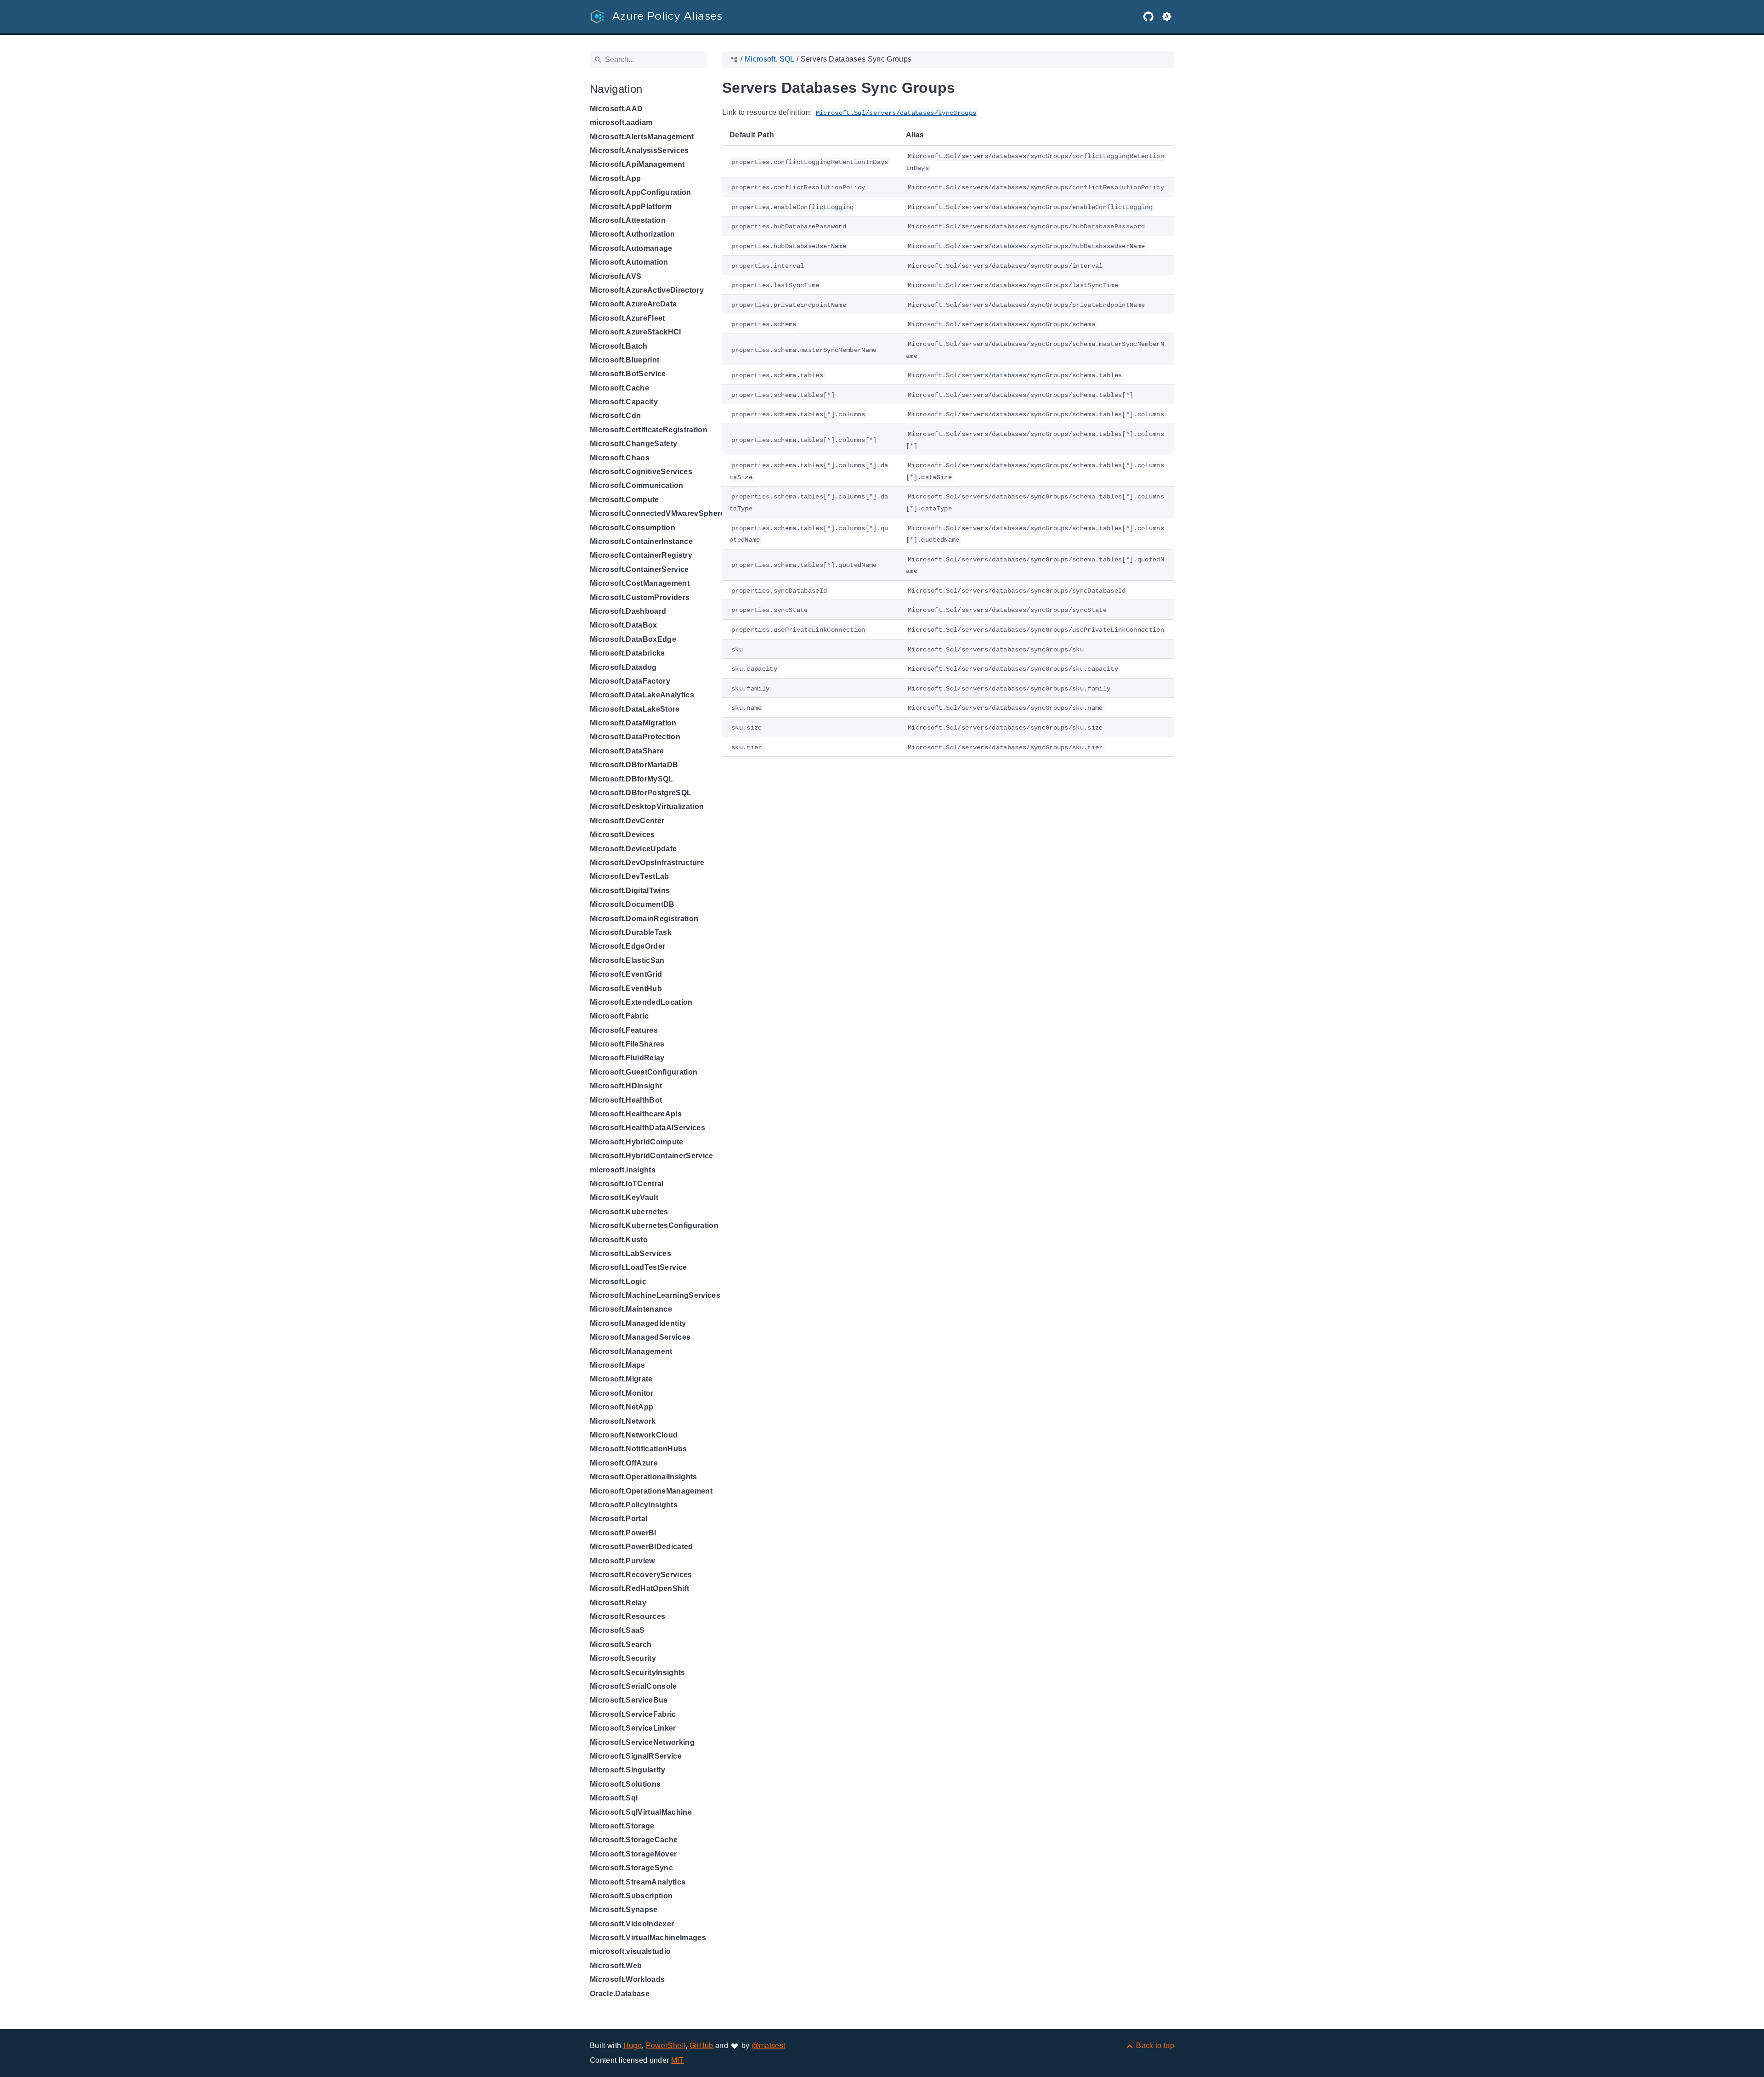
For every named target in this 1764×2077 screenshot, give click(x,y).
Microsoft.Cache (619, 388)
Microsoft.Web (616, 1966)
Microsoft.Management (631, 1351)
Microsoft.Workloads (627, 1979)
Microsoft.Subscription (631, 1896)
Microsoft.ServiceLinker (633, 1728)
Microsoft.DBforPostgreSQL (641, 793)
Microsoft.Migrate (621, 1379)
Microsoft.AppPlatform (631, 207)
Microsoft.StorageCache (634, 1840)
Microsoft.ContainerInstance (641, 541)
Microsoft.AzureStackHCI (636, 332)
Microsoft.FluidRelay (627, 1058)
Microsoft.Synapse (624, 1910)
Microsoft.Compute (625, 500)
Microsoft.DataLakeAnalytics (642, 695)
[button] (1167, 17)
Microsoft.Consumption (633, 528)
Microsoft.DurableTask (631, 932)
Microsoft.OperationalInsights (644, 1477)
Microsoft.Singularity (628, 1770)
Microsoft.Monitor (622, 1393)
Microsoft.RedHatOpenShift (639, 1588)
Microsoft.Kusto (619, 1240)
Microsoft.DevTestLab (630, 876)
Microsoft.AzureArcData (633, 304)
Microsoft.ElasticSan (627, 960)
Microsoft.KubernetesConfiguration (654, 1225)
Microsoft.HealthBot (626, 1100)
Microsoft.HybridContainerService (652, 1156)
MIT (678, 2060)
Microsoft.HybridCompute (637, 1142)
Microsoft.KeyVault (624, 1197)
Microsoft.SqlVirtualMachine (641, 1812)
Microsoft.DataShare (627, 751)
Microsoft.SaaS (617, 1630)
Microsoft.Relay (618, 1603)
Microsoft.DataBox (624, 625)
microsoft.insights (623, 1170)
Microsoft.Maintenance (631, 1309)
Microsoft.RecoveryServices (641, 1575)
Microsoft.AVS (616, 276)
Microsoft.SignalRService (636, 1756)
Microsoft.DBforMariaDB (634, 765)
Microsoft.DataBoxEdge (633, 639)
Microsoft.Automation (629, 262)
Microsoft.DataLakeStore (635, 709)
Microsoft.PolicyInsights (634, 1505)
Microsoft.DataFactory (630, 681)
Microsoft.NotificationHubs (639, 1449)
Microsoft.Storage (622, 1826)
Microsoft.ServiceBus (629, 1700)
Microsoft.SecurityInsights (638, 1672)
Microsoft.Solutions (625, 1784)
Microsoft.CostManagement (640, 583)
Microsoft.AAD (616, 109)
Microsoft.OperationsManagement (651, 1491)
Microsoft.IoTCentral (627, 1184)
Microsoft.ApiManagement (637, 164)
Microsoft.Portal (619, 1519)
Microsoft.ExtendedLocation (641, 1002)
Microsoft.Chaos (620, 458)
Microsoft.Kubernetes (629, 1212)
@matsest (769, 2046)
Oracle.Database (620, 1994)
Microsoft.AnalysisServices (639, 150)
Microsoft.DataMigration (633, 723)
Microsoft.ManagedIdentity (638, 1323)
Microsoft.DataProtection (635, 737)
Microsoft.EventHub (626, 988)
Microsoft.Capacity (624, 402)
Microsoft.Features (624, 1030)
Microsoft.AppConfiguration (641, 192)
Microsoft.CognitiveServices (641, 472)
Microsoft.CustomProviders (640, 597)
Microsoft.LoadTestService (638, 1267)
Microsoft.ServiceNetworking (642, 1742)
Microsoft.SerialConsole (633, 1686)
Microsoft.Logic (618, 1282)
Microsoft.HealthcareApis (636, 1114)
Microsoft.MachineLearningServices (655, 1295)
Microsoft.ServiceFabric (633, 1714)
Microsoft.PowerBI (623, 1533)
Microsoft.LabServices (630, 1254)
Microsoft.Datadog (623, 667)
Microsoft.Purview (622, 1561)
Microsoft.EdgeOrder (628, 946)
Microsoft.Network (623, 1421)
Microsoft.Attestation (628, 220)
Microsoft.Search (621, 1644)
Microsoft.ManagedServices (640, 1337)
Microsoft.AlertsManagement (642, 137)
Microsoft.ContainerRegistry (641, 555)
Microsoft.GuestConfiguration (644, 1072)
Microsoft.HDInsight (626, 1086)
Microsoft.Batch (619, 346)
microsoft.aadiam (621, 122)
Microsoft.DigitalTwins (630, 891)
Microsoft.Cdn (615, 416)
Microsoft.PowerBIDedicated (642, 1547)
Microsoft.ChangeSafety (633, 444)
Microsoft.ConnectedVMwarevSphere (657, 513)
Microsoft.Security (623, 1658)
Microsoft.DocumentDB (632, 904)
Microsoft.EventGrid (626, 974)
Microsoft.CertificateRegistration (649, 430)
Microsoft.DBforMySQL (632, 779)
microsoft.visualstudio (630, 1951)
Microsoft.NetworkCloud (634, 1435)
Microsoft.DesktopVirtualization (647, 806)
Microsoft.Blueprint (625, 360)
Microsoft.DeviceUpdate (633, 849)
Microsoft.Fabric (619, 1016)
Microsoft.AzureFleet (628, 318)
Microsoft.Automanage (631, 248)
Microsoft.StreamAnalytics (638, 1882)
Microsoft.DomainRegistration (644, 919)
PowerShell (666, 2046)
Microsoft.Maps (618, 1365)
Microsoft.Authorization (633, 234)
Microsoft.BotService (628, 374)
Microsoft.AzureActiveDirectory (647, 290)
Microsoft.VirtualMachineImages (648, 1938)
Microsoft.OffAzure (624, 1463)
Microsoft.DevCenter (627, 821)
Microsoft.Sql (614, 1798)
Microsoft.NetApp (622, 1407)
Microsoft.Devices (622, 835)
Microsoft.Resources (628, 1616)
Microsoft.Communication (637, 485)
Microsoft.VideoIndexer (632, 1924)
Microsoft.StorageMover (633, 1854)
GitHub (701, 2046)
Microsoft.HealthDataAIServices (647, 1128)
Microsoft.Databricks (628, 653)
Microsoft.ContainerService (639, 569)
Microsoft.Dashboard (628, 611)
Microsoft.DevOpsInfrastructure (647, 863)
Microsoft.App (615, 178)
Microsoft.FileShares (627, 1044)
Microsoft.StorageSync (631, 1868)
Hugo (633, 2046)
